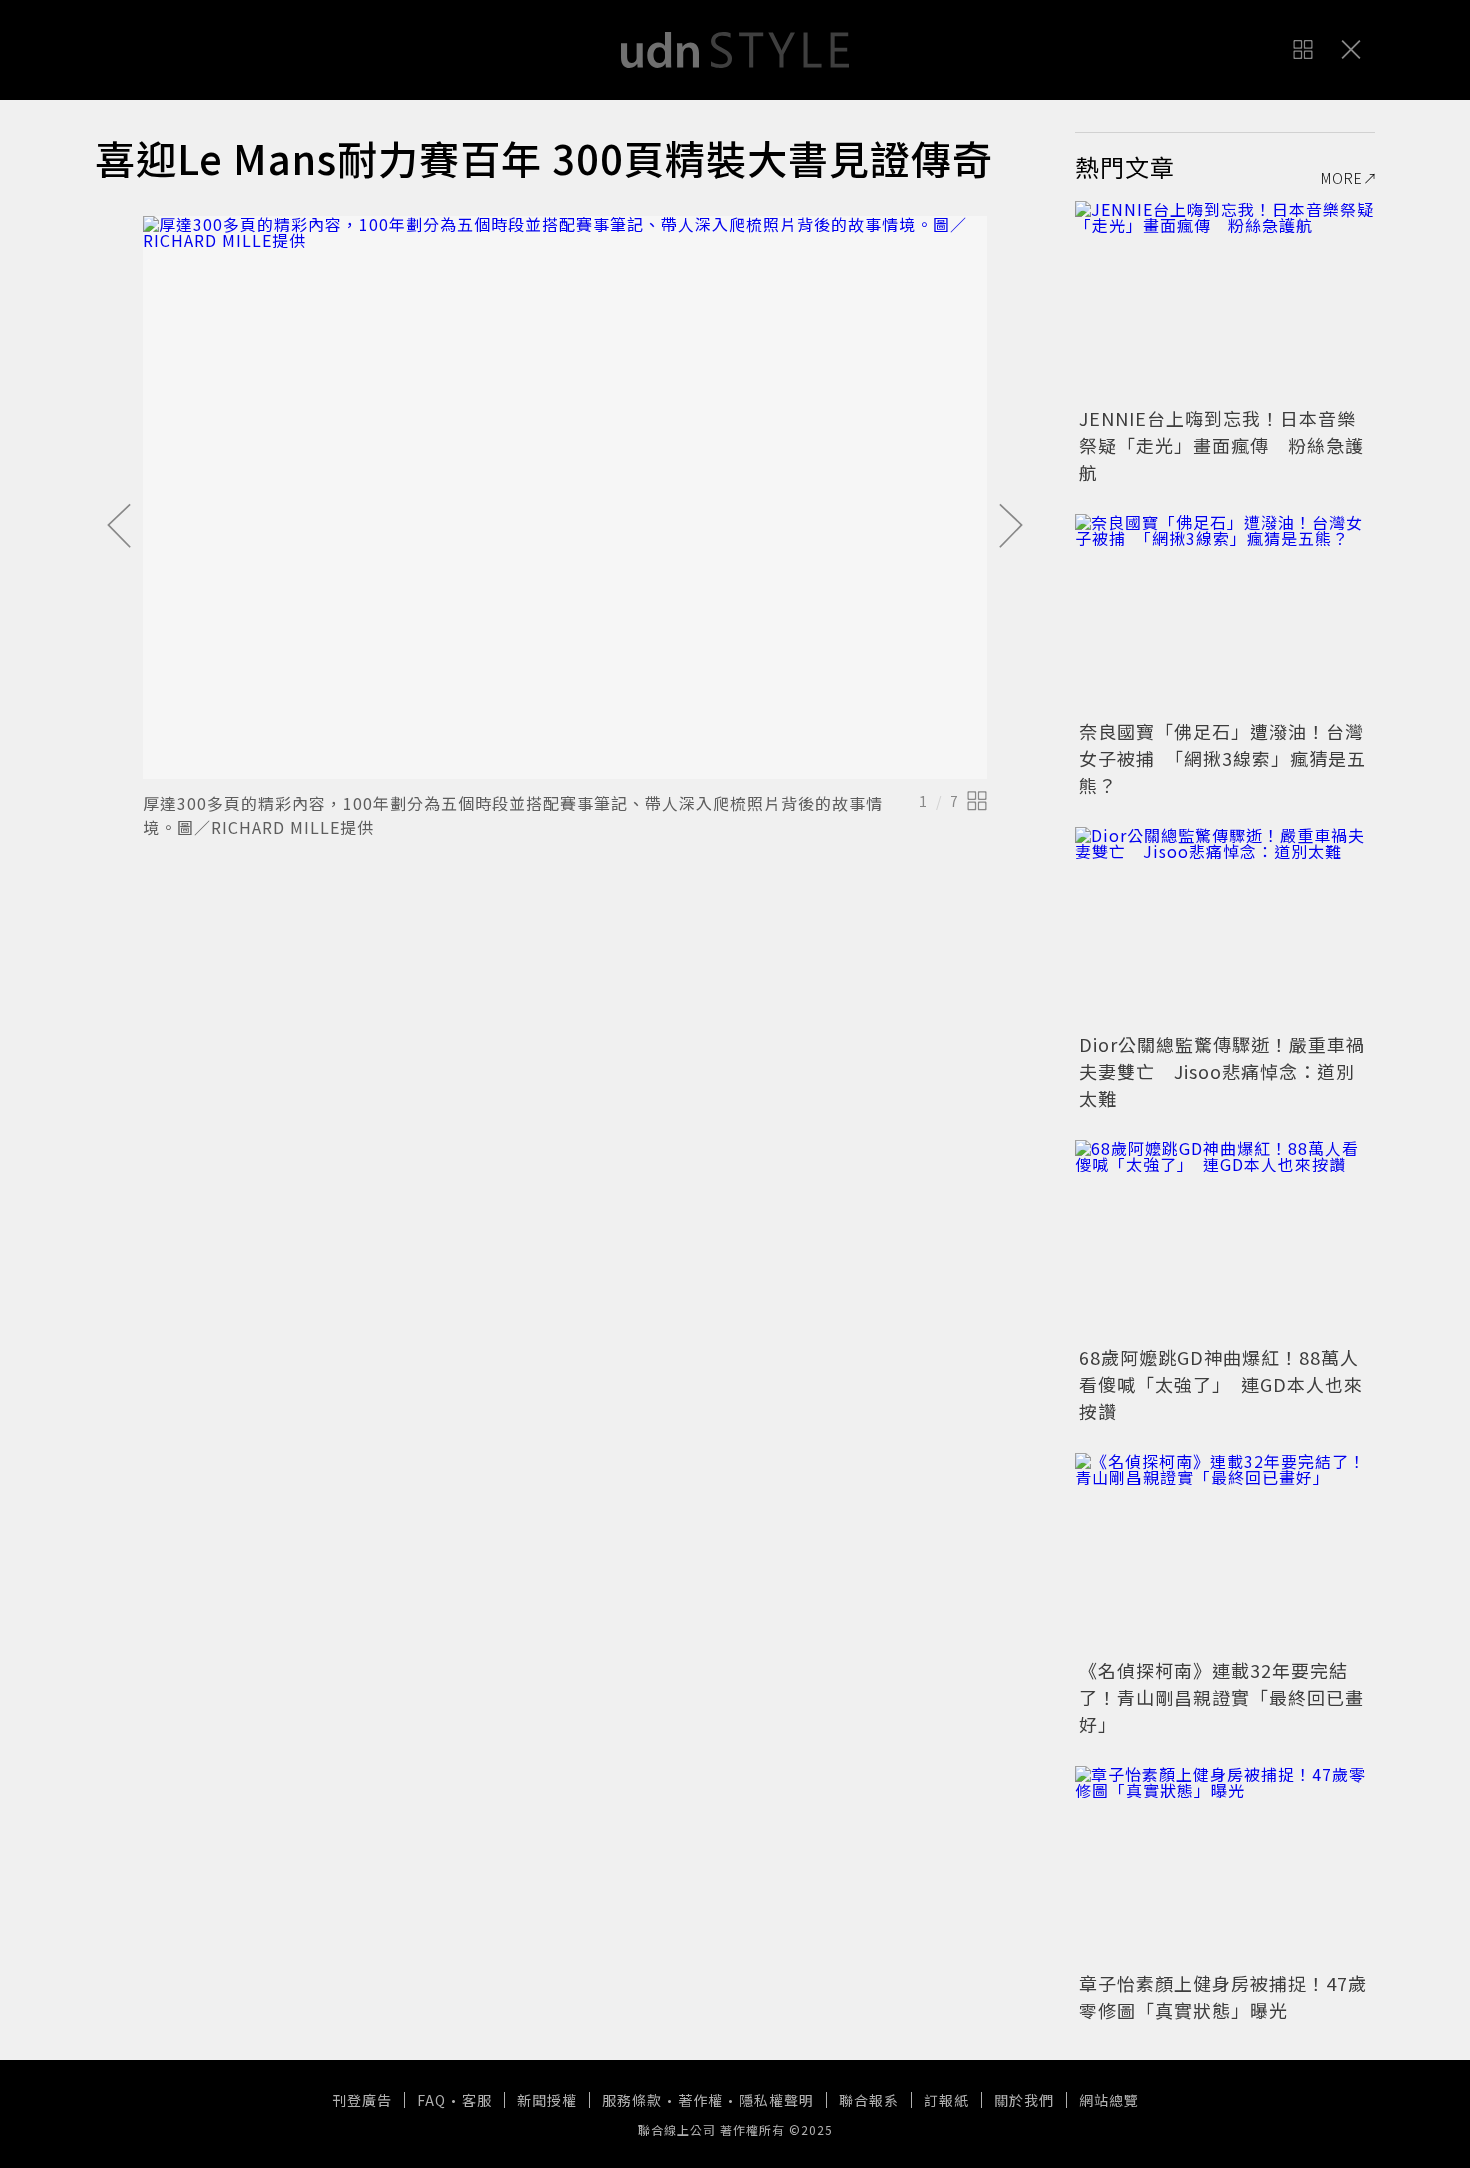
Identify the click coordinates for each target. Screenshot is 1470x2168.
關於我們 (1024, 2100)
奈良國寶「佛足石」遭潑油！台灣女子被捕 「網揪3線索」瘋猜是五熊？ (1222, 758)
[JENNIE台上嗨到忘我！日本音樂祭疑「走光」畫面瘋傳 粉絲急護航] (1225, 301)
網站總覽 (1109, 2100)
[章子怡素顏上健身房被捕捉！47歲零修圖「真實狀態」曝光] (1225, 1866)
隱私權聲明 (776, 2100)
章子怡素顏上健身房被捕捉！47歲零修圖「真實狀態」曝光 (1223, 1996)
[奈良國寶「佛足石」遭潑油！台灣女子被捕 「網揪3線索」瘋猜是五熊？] (1225, 614)
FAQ (431, 2100)
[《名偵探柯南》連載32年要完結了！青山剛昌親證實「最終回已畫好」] (1225, 1553)
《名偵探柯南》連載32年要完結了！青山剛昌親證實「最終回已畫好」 (1221, 1697)
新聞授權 (547, 2100)
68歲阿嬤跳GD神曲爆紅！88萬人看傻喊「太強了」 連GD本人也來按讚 (1221, 1384)
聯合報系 (869, 2100)
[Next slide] (1011, 527)
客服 (477, 2100)
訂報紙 (946, 2100)
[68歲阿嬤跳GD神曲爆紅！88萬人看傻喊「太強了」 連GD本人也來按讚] (1225, 1240)
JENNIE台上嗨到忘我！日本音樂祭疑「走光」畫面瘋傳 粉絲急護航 (1221, 445)
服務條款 (632, 2100)
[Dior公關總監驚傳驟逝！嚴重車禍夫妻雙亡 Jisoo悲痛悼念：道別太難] (1225, 927)
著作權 (700, 2100)
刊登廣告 (362, 2100)
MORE (1342, 178)
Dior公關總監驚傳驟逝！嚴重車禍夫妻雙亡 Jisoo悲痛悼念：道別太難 (1222, 1071)
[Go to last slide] (119, 527)
